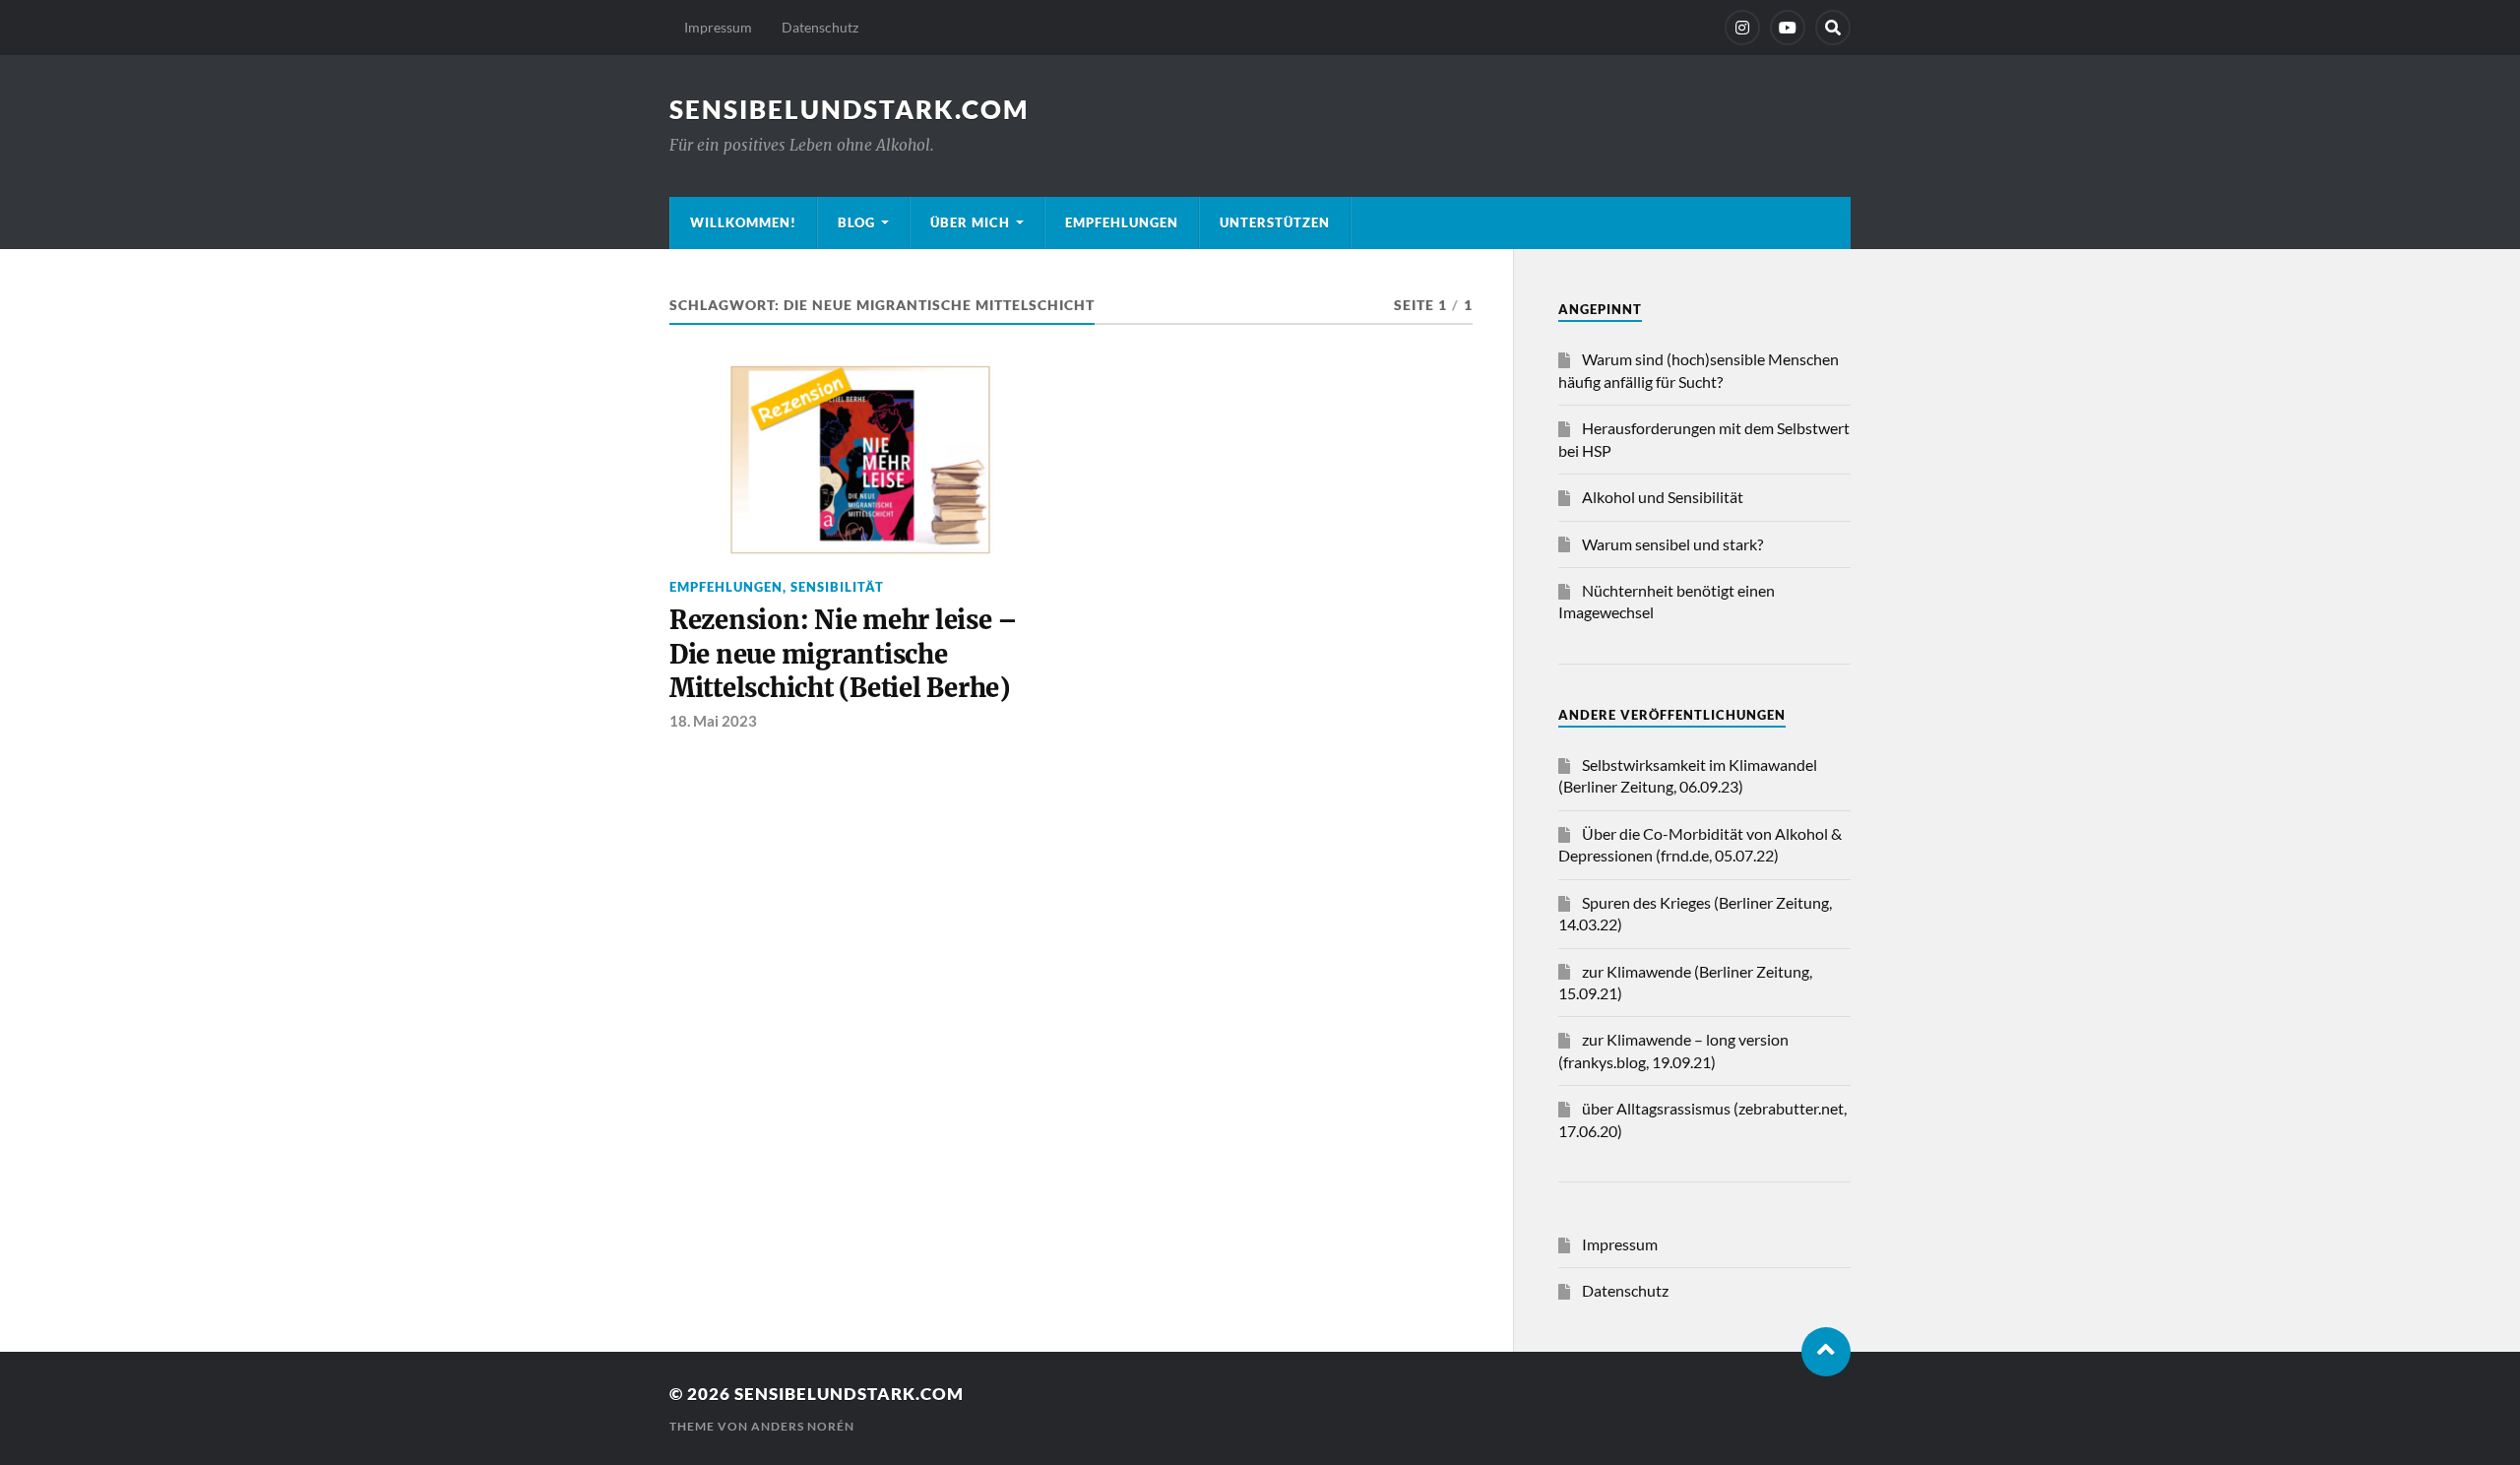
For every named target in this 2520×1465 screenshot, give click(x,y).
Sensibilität (837, 587)
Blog (856, 223)
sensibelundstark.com (849, 109)
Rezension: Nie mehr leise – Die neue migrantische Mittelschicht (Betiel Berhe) (844, 654)
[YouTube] (1788, 28)
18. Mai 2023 (713, 721)
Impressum (718, 27)
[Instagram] (1742, 28)
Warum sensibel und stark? (1672, 544)
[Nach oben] (1826, 1352)
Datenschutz (820, 27)
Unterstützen (1275, 223)
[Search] (1833, 28)
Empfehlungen (1122, 223)
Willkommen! (743, 223)
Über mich (970, 223)
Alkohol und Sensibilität (1663, 497)
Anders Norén (803, 1426)
